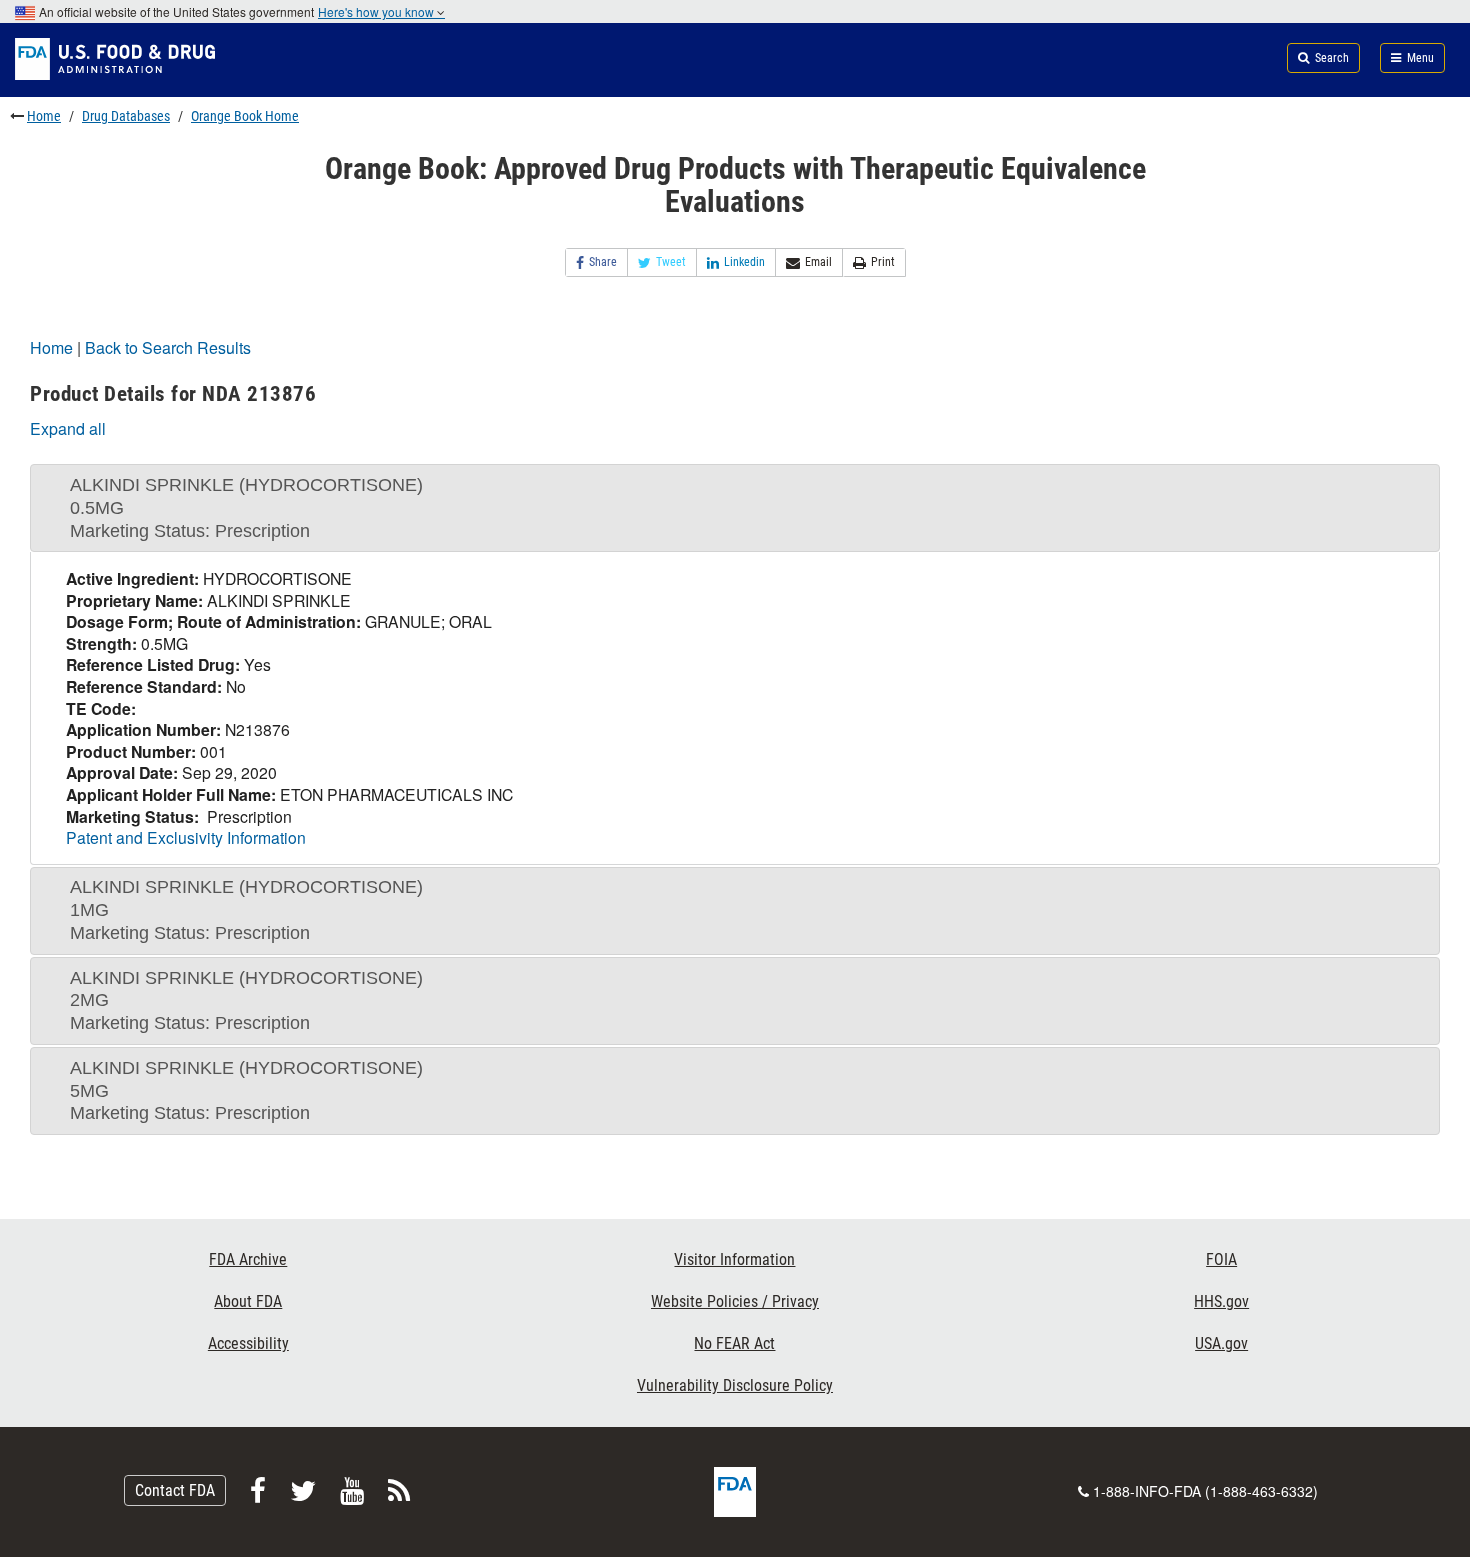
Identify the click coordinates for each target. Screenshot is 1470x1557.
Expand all (68, 428)
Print (883, 262)
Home (44, 116)
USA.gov (1221, 1343)
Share (603, 262)
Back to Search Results (168, 347)
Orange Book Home (245, 116)
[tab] (735, 508)
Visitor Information (734, 1259)
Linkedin (744, 262)
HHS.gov (1221, 1301)
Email (818, 262)
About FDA (248, 1301)
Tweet (671, 262)
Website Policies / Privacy (735, 1301)
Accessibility (248, 1343)
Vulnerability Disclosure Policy (735, 1385)
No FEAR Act (734, 1343)
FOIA (1221, 1259)
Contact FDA (175, 1490)
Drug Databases (126, 116)
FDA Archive (248, 1259)
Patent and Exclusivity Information (186, 837)
